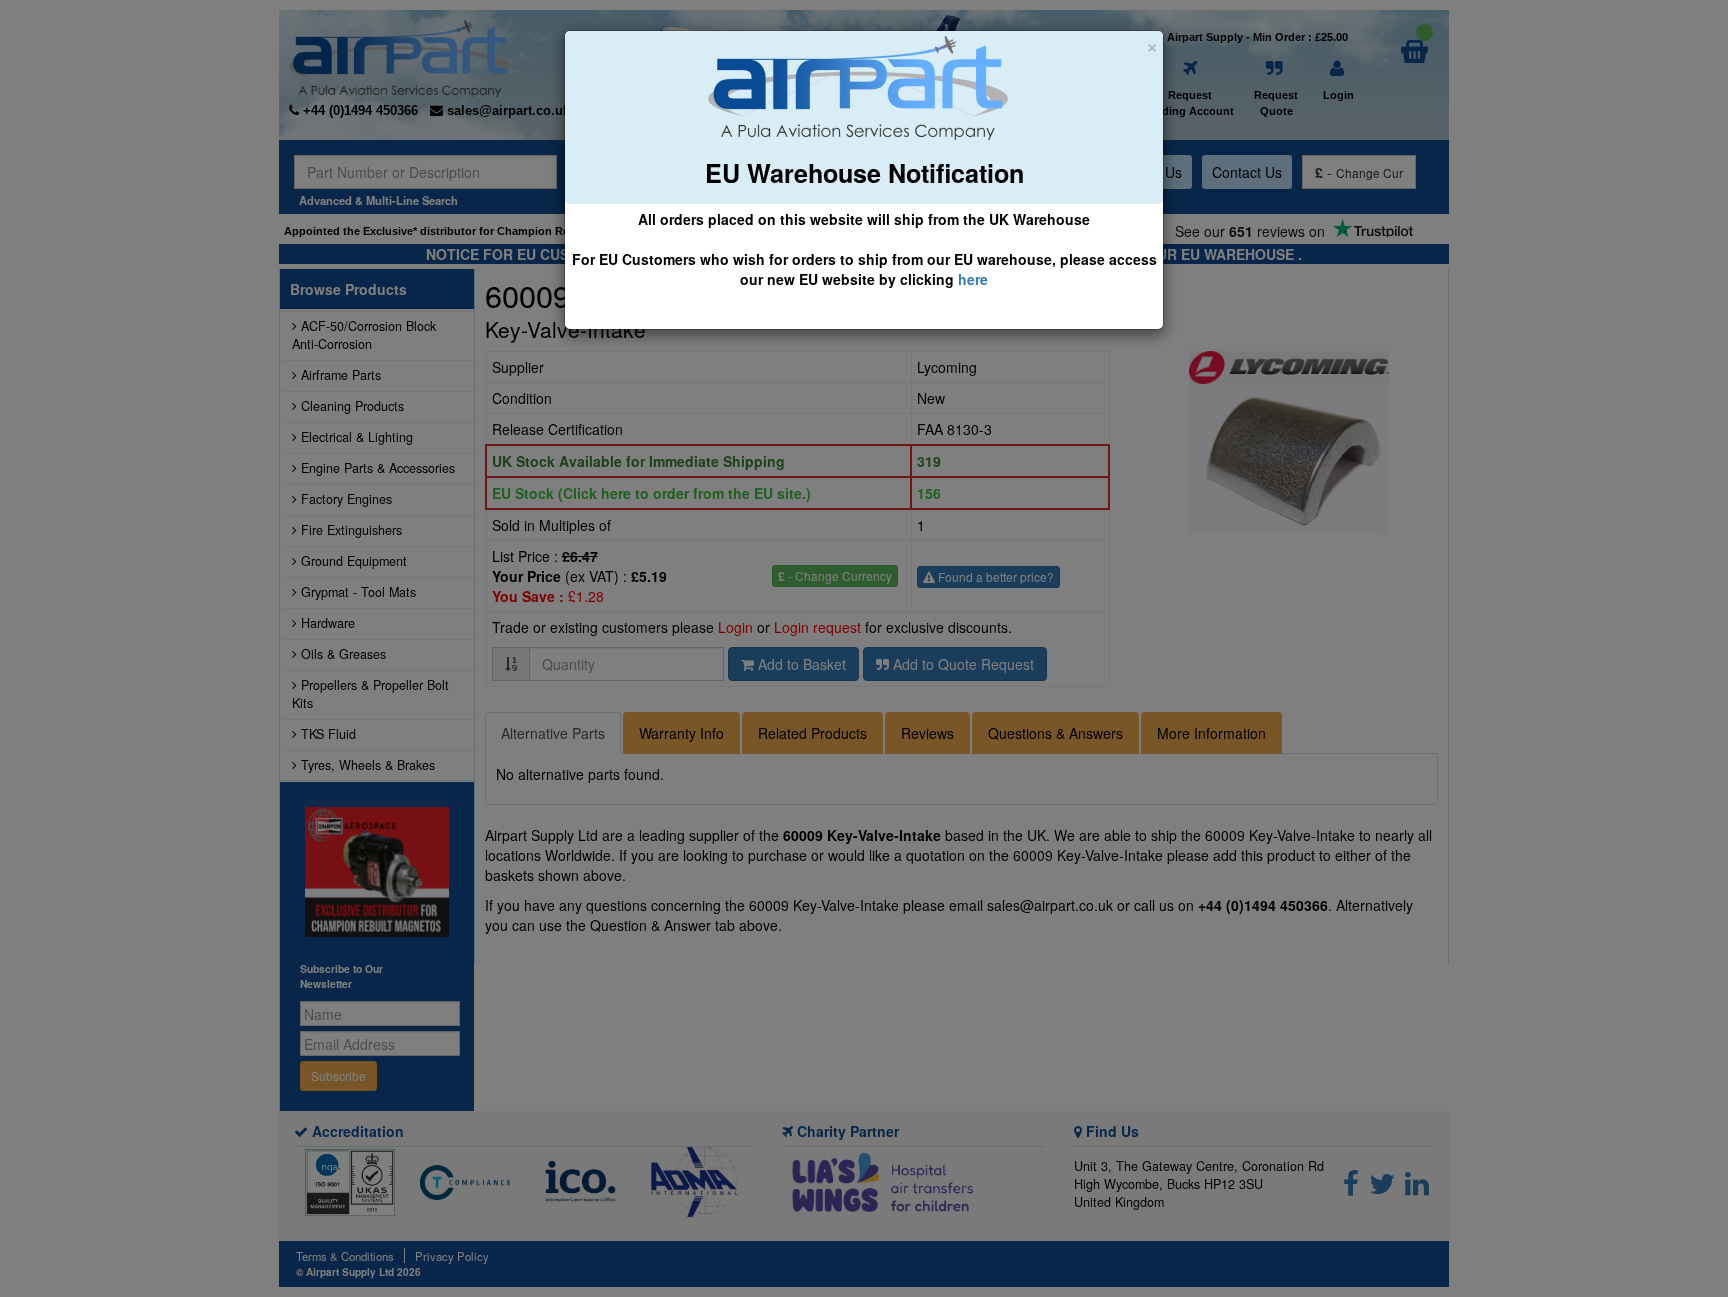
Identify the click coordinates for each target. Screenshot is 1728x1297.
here (973, 279)
